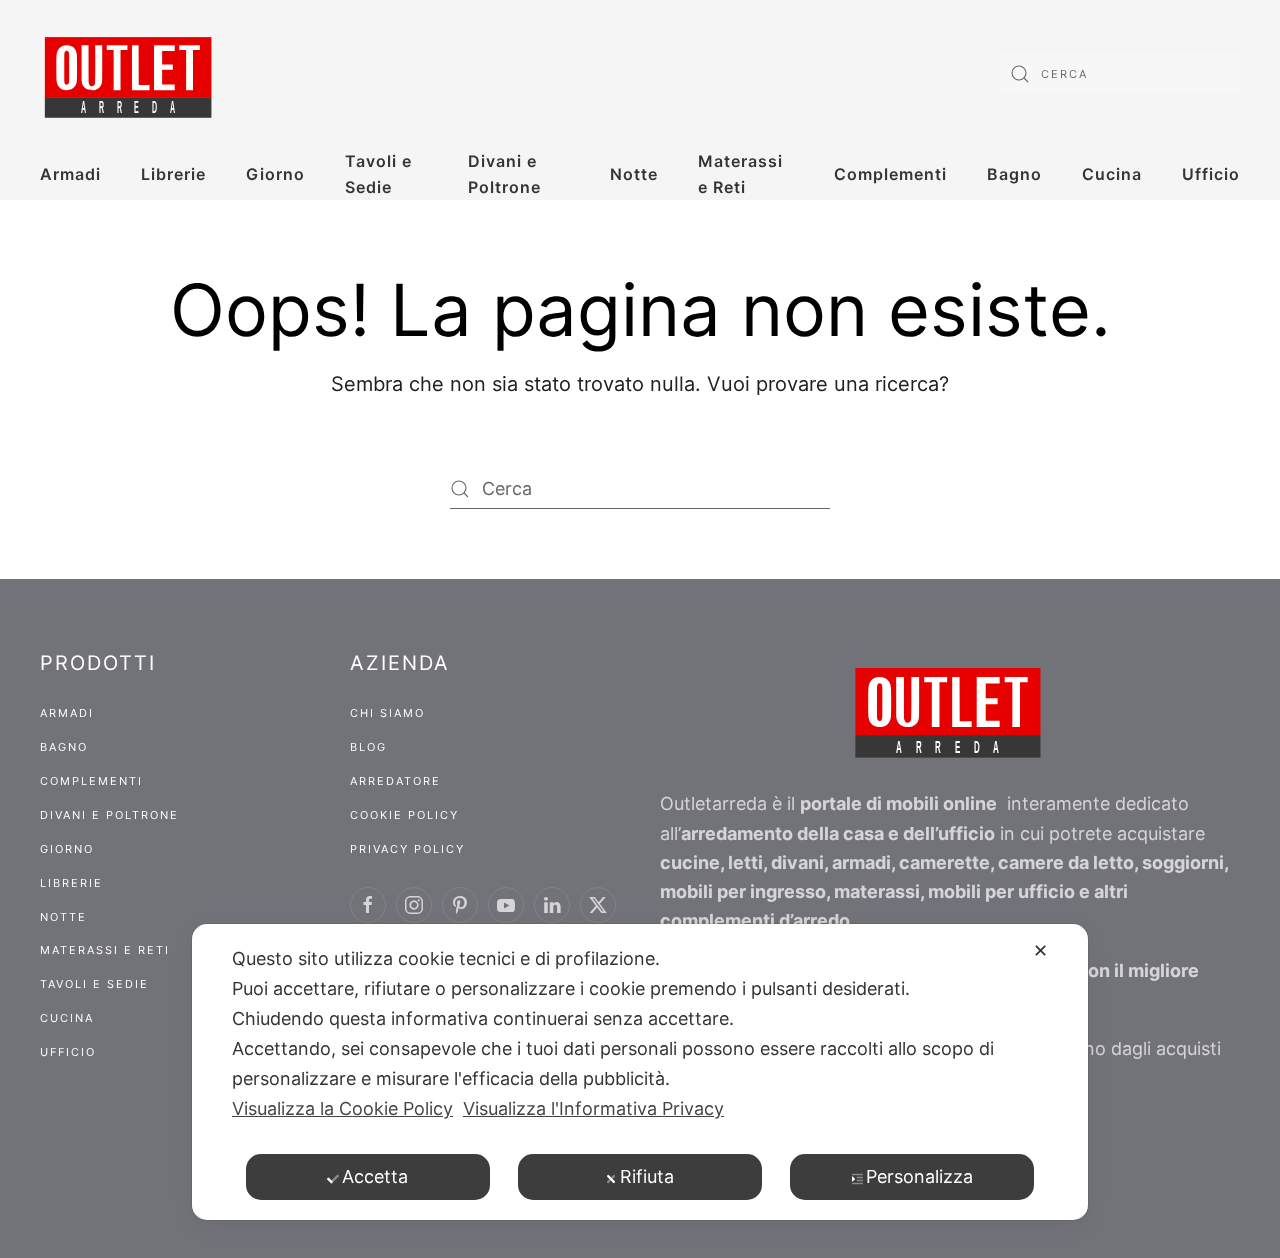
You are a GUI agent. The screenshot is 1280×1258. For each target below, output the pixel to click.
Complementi (890, 174)
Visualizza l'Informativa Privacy (593, 1108)
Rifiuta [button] (647, 1176)
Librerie (173, 174)
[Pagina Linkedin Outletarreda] (552, 905)
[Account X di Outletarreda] (598, 905)
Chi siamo (387, 713)
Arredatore (395, 781)
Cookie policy (404, 815)
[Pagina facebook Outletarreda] (368, 905)
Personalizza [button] (919, 1176)
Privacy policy (407, 849)
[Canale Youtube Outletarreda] (506, 905)
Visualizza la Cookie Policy (342, 1108)
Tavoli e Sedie (378, 174)
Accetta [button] (375, 1176)
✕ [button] (1040, 950)
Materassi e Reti (740, 174)
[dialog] (640, 1072)
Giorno (275, 174)
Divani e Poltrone (504, 174)
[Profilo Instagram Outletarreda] (414, 905)
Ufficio (1211, 174)
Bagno (1014, 174)
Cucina (1112, 174)
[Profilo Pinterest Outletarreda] (460, 905)
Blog (368, 747)
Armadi (70, 174)
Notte (634, 174)
